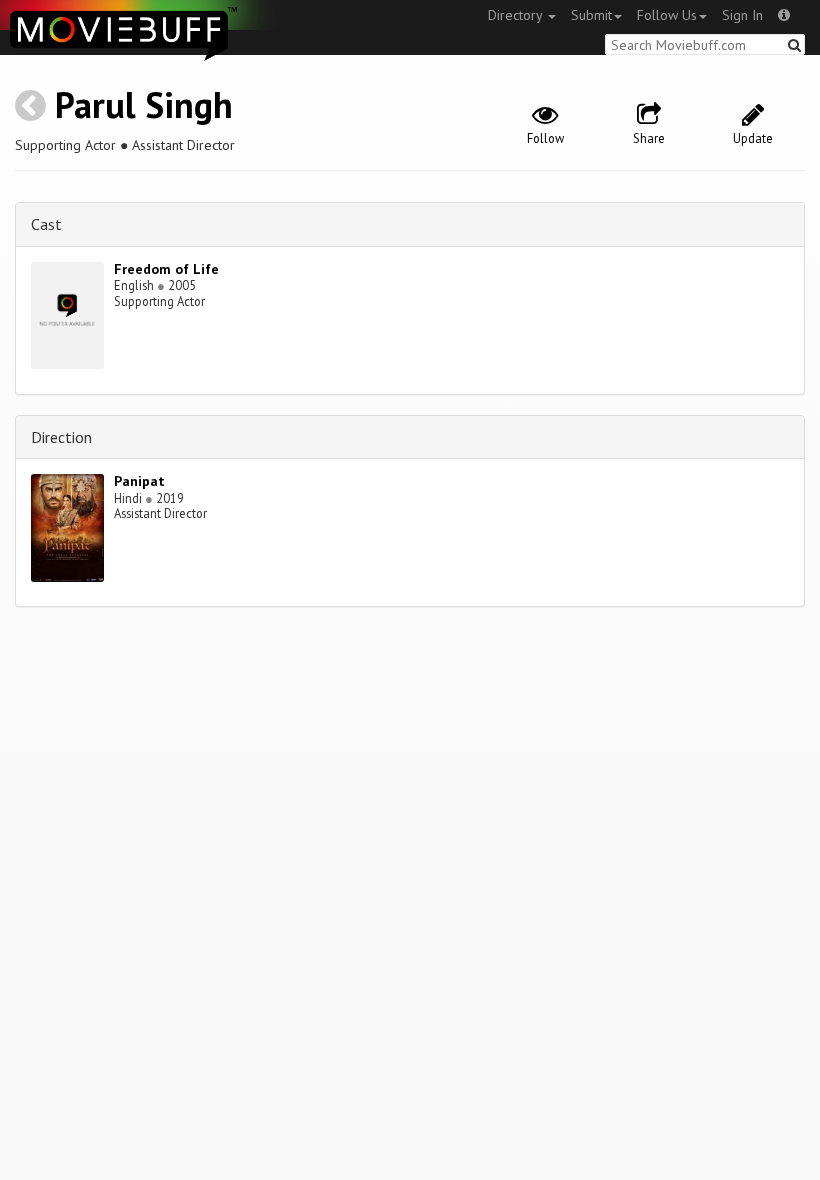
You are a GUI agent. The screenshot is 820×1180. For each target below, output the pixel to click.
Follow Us (667, 15)
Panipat (139, 481)
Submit (591, 15)
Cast (46, 224)
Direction (61, 437)
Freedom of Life (166, 269)
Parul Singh (144, 104)
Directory (517, 15)
